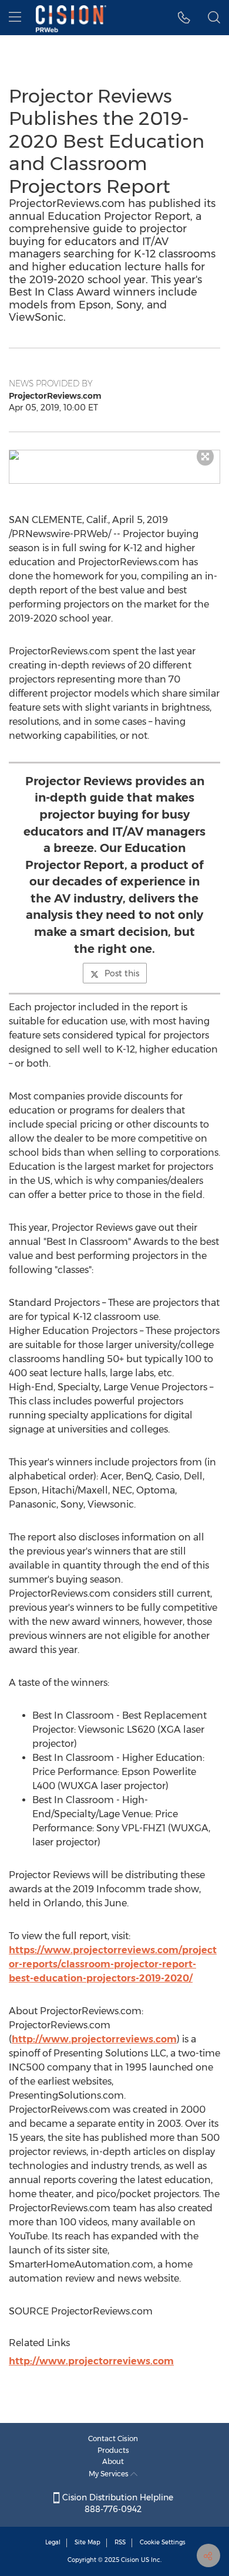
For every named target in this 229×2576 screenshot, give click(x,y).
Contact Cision (113, 2438)
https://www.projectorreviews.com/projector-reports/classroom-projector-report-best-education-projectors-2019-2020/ (113, 1964)
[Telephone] (184, 18)
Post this (122, 973)
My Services (110, 2474)
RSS (120, 2542)
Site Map (87, 2542)
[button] (114, 455)
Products (113, 2450)
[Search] (214, 18)
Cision (130, 2560)
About (113, 2461)
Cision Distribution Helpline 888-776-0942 (117, 2503)
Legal (53, 2542)
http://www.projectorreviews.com (94, 2039)
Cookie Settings (163, 2542)
